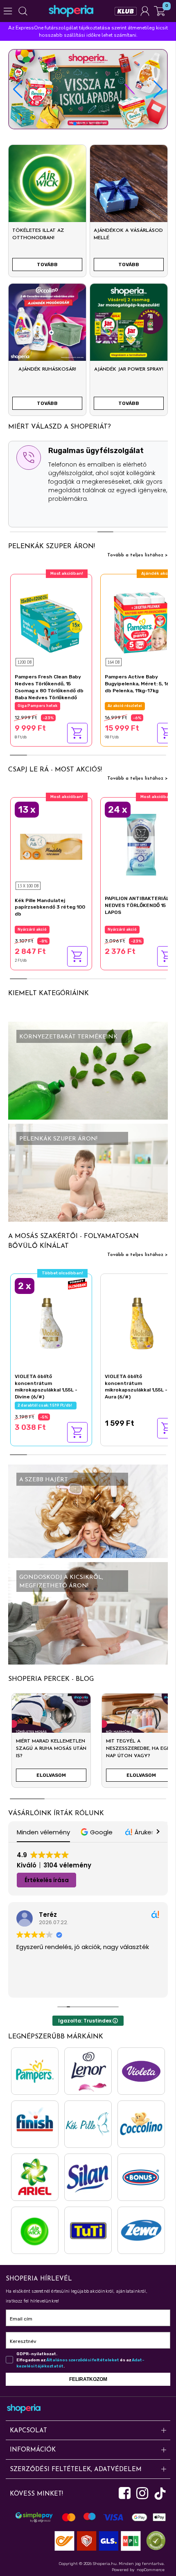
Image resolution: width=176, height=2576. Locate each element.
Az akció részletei (125, 706)
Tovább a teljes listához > (138, 555)
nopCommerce (151, 2570)
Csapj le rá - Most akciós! (55, 770)
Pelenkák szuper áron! (52, 547)
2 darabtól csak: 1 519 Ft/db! (46, 1405)
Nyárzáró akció (32, 929)
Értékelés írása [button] (47, 1880)
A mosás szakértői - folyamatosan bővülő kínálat (73, 1241)
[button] (158, 89)
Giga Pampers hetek (37, 706)
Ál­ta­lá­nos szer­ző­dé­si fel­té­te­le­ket (83, 2360)
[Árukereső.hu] (154, 2540)
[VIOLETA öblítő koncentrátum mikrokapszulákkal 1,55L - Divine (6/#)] (51, 1322)
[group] (51, 1744)
